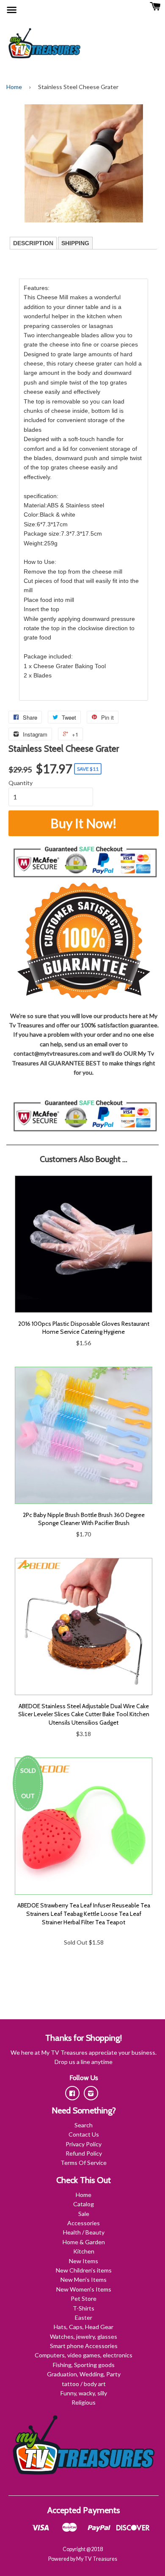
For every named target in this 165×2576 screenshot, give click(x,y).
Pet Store (84, 2298)
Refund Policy (84, 2153)
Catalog (84, 2204)
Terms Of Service (84, 2163)
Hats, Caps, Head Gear (84, 2327)
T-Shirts (84, 2308)
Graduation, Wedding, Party (84, 2374)
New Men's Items (84, 2279)
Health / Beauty (84, 2232)
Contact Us (84, 2134)
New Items (84, 2261)
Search (84, 2125)
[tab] (33, 243)
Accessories (84, 2223)
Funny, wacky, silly (84, 2393)
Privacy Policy (84, 2144)
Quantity (21, 783)
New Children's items (84, 2270)
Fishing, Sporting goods (84, 2365)
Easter (84, 2317)
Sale (84, 2214)
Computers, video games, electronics (84, 2355)
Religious (84, 2402)
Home (14, 87)
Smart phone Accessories (84, 2346)
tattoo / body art (84, 2384)
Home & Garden (84, 2242)
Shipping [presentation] (75, 243)
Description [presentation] (33, 243)
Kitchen (84, 2251)
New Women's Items (84, 2289)
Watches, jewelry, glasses (84, 2336)
